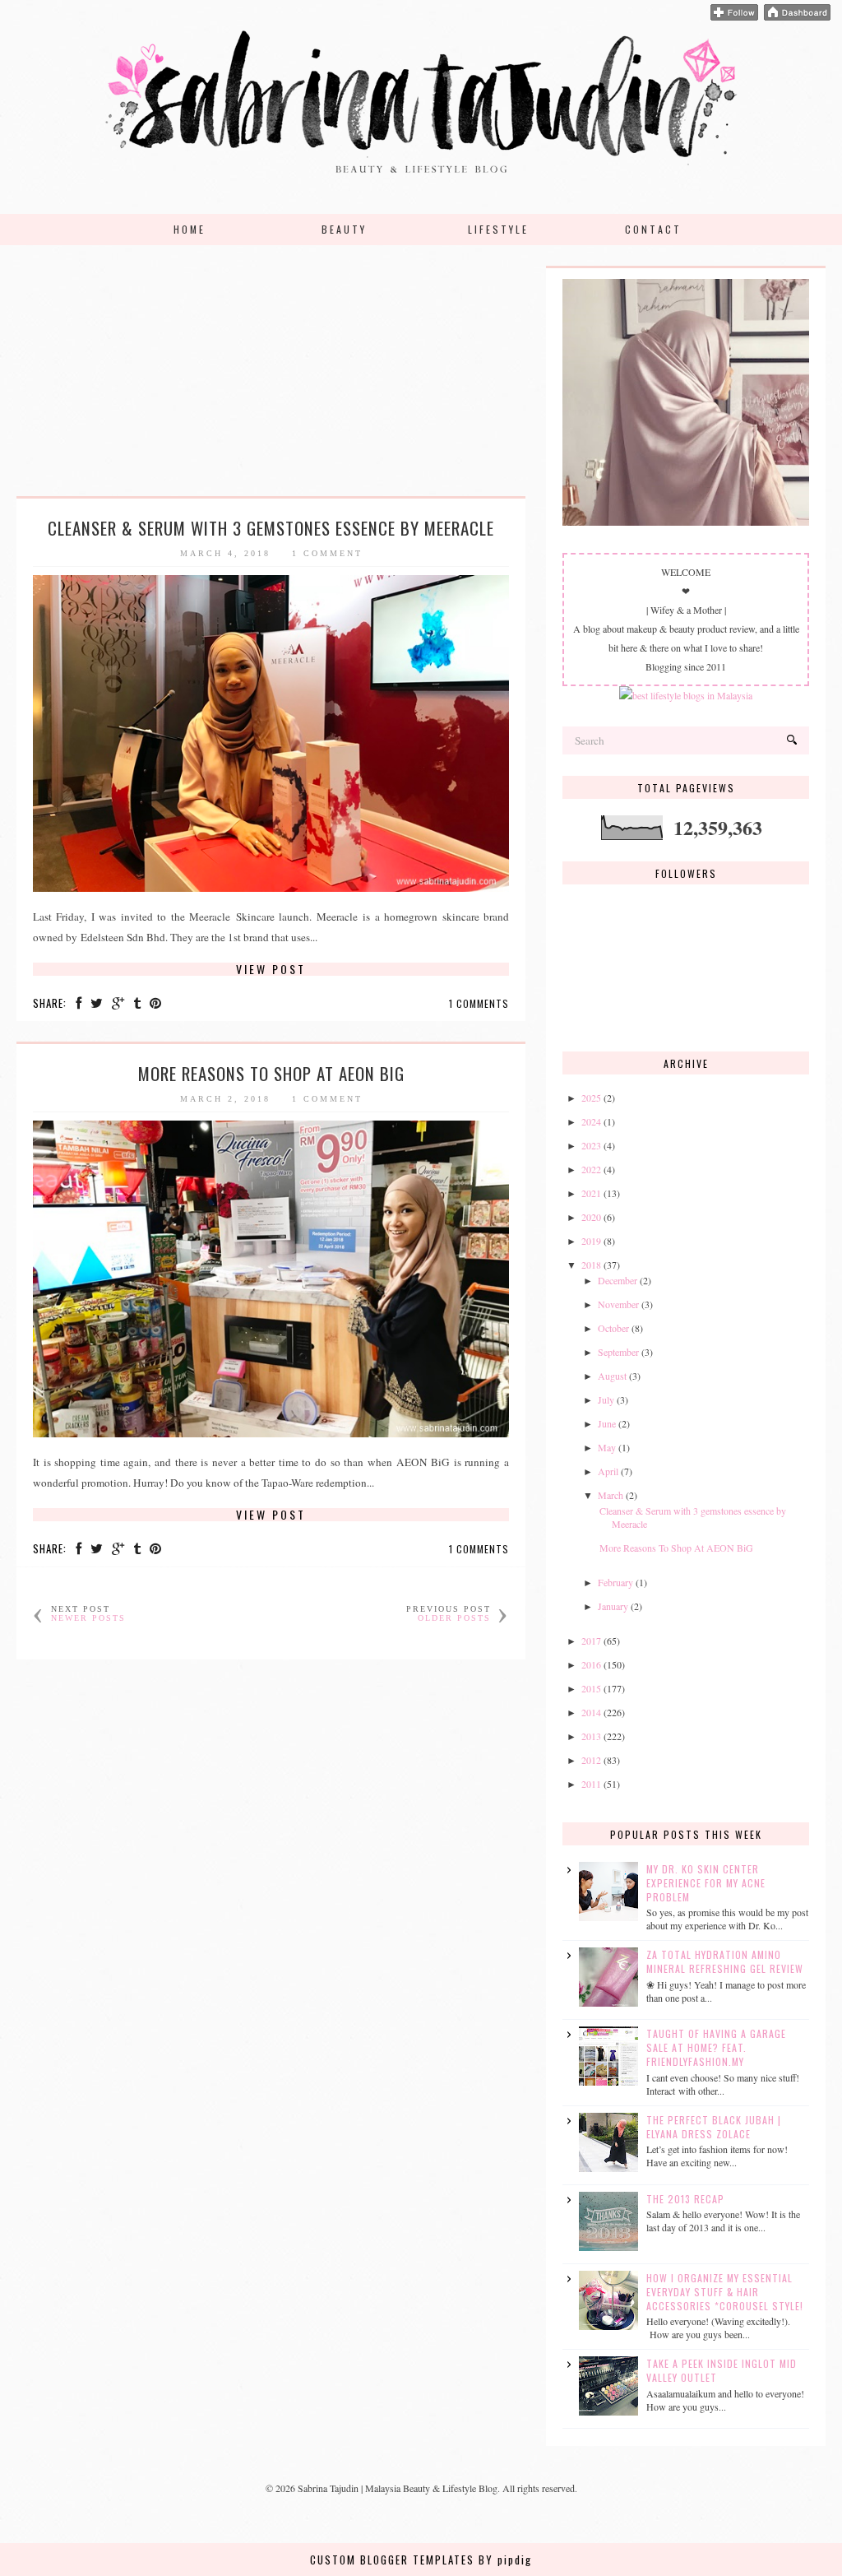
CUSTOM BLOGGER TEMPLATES (392, 2560)
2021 (591, 1193)
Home (190, 229)
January (613, 1606)
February (615, 1582)
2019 (591, 1241)
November (618, 1304)
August (612, 1376)
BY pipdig (505, 2560)
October (613, 1328)
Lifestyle (498, 229)
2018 (591, 1265)
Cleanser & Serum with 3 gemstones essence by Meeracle (271, 528)
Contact (653, 229)
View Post (271, 969)
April (608, 1471)
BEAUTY (344, 229)
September (618, 1352)
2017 (591, 1641)
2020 (591, 1217)
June (607, 1423)
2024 (591, 1121)
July (606, 1399)
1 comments (479, 1003)
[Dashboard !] (797, 16)
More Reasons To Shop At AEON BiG (271, 1073)
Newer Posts (88, 1618)
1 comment (327, 553)
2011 (591, 1784)
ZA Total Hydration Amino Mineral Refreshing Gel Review (725, 1961)
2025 (591, 1098)
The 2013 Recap (685, 2199)
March (611, 1495)
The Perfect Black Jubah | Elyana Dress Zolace (714, 2127)
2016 (591, 1664)
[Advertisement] (271, 381)
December (618, 1280)
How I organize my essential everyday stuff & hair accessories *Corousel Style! (725, 2292)
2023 (591, 1145)
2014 (591, 1712)
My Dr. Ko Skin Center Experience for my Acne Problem (706, 1883)
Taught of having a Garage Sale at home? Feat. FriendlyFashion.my (716, 2047)
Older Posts (454, 1618)
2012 (591, 1760)
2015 (591, 1688)
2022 (591, 1169)
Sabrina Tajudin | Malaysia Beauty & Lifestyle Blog (398, 2488)
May (607, 1447)
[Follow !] (734, 16)
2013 (591, 1736)
